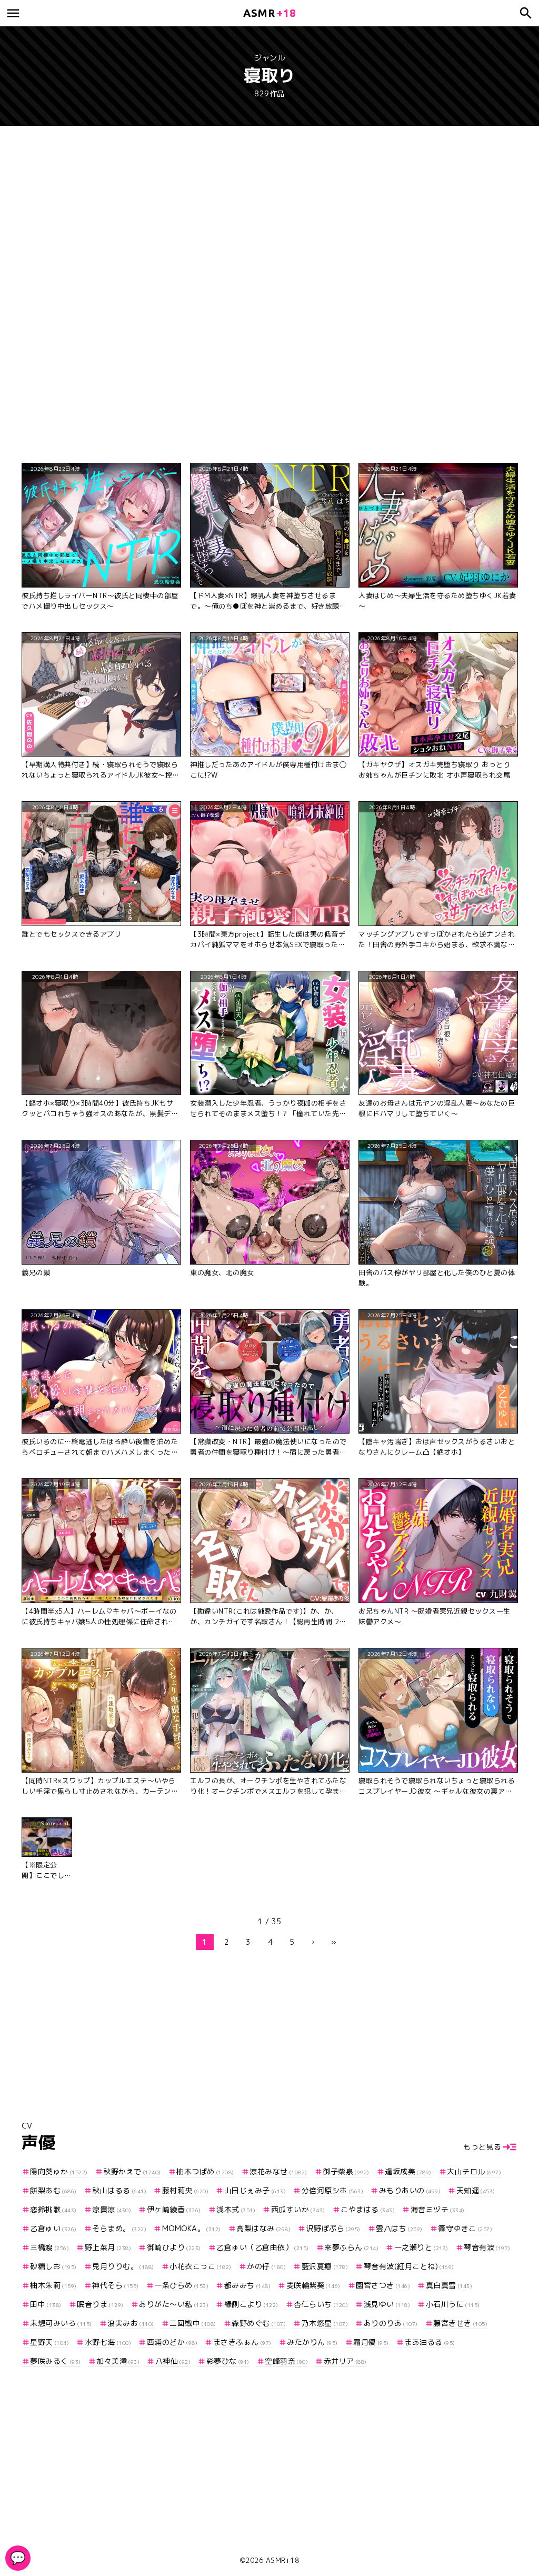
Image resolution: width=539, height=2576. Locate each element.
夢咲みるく (56, 2361)
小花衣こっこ (201, 2266)
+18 (269, 13)
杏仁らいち (321, 2304)
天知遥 (476, 2190)
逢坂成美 (408, 2171)
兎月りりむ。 (123, 2266)
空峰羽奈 (286, 2361)
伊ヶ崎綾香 (174, 2209)
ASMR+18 (283, 2560)
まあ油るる (430, 2342)
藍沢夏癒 (325, 2266)
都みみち (247, 2285)
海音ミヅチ (438, 2209)
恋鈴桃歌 (53, 2209)
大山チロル (474, 2171)
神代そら (116, 2285)
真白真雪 (449, 2285)
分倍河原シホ (332, 2190)
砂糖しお (53, 2266)
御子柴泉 (346, 2171)
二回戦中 (193, 2323)
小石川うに (453, 2304)
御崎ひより (174, 2247)
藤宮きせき (460, 2323)
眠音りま (100, 2304)
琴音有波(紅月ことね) (409, 2266)
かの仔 (266, 2266)
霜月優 (371, 2342)
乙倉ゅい (53, 2228)
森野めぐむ (259, 2323)
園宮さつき (383, 2285)
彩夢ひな (228, 2361)
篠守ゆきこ (465, 2228)
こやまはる (368, 2209)
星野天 (49, 2342)
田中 (46, 2304)
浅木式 (236, 2209)
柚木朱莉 (53, 2285)
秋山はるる (119, 2190)
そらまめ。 (119, 2228)
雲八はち (399, 2228)
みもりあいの (410, 2190)
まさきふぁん (242, 2342)
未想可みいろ (61, 2323)
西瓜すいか (298, 2209)
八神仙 (173, 2361)
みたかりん (312, 2342)
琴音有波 (487, 2247)
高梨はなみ (263, 2228)
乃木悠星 (325, 2323)
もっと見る (482, 2147)
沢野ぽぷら (333, 2228)
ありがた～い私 (174, 2304)
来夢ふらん (351, 2247)
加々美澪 (118, 2361)
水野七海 (108, 2342)
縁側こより (251, 2304)
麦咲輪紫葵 (313, 2285)
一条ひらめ (181, 2285)
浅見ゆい (387, 2304)
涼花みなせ (278, 2171)
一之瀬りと (421, 2247)
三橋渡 (49, 2247)
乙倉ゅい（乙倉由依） (263, 2247)
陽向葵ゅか (59, 2171)
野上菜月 (108, 2247)
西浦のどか (172, 2342)
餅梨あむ (53, 2190)
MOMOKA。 (192, 2228)
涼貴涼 (112, 2209)
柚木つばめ (205, 2171)
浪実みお (131, 2323)
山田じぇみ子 (255, 2190)
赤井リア (345, 2361)
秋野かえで (132, 2171)
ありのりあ (391, 2323)
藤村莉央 (185, 2190)
